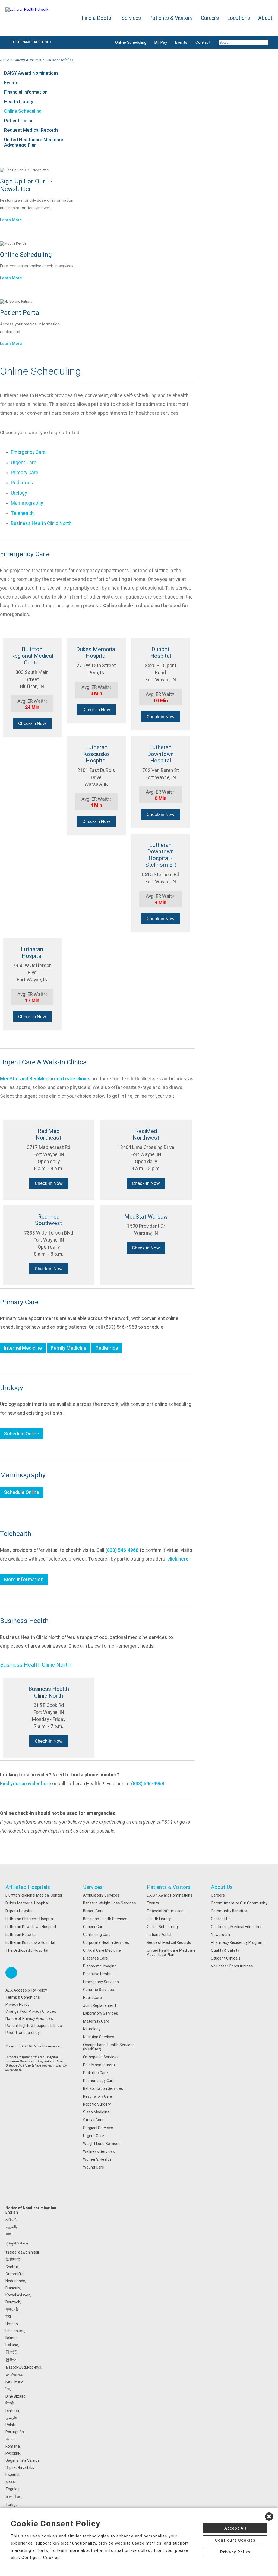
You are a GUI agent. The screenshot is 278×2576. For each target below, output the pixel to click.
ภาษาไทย (13, 2497)
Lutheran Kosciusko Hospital (30, 1942)
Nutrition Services (99, 2037)
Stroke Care (93, 2120)
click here (178, 1559)
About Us (222, 1887)
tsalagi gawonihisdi (22, 2252)
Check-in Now (32, 723)
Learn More (11, 220)
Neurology (92, 2029)
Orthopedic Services (101, 2057)
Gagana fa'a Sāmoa (23, 2460)
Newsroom (220, 1935)
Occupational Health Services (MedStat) (109, 2047)
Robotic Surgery (97, 2104)
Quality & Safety (225, 1950)
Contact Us (221, 1919)
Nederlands (15, 2281)
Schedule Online (22, 1434)
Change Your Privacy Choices (31, 2011)
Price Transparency (23, 2033)
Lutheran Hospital (21, 1935)
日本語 (11, 2352)
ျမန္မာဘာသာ (16, 2243)
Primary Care (25, 473)
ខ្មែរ (8, 2389)
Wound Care (94, 2167)
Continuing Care (97, 1935)
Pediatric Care (95, 2073)
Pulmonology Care (99, 2081)
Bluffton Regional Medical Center (34, 1895)
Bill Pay (161, 42)
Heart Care (92, 1998)
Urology (19, 493)
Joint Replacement (100, 2005)
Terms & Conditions (23, 1997)
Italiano (12, 2345)
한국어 (11, 2360)
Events (181, 42)
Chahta (12, 2267)
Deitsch (12, 2411)
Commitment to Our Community (239, 1903)
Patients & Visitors (27, 60)
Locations (238, 18)
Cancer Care (94, 1927)
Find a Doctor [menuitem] (97, 18)
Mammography (27, 503)
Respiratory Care (98, 2096)
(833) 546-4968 (122, 1550)
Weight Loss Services (102, 2144)
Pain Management (99, 2065)
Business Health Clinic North (41, 523)
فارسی (11, 2418)
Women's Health (97, 2159)
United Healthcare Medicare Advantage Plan (34, 142)
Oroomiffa (15, 2274)
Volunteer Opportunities (232, 1966)
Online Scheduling (131, 42)
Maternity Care (96, 2021)
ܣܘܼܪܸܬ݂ (10, 2482)
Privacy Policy (17, 2004)
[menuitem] (244, 43)
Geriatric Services (99, 1990)
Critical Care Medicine (102, 1950)
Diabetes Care (95, 1958)
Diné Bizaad (15, 2396)
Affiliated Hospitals (28, 1887)
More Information (24, 1580)
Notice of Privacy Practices (29, 2018)
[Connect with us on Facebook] (11, 1973)
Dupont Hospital (19, 1911)
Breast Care (93, 1911)
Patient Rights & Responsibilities (34, 2026)
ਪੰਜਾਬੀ (10, 2439)
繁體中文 (13, 2259)
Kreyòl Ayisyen (18, 2295)
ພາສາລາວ (14, 2374)
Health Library (19, 102)
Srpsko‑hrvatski (19, 2467)
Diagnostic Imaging (100, 1966)
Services (93, 1887)
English (12, 2212)
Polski (11, 2425)
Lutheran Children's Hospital (30, 1919)
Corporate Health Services (106, 1942)
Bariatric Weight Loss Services (110, 1903)
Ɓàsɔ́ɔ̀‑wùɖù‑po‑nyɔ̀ (23, 2367)
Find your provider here (26, 1784)
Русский (13, 2453)
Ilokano (12, 2338)
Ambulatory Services (101, 1895)
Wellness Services (99, 2151)
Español (12, 2474)
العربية (11, 2227)
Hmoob (12, 2324)
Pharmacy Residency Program (237, 1942)
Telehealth (22, 513)
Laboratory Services (101, 2013)
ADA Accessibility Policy (26, 1990)
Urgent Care (24, 463)
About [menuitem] (265, 18)
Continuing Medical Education (237, 1927)
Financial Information (26, 92)
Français (13, 2288)
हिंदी (8, 2316)
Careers (218, 1895)
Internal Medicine (23, 1348)
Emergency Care (28, 452)
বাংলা (9, 2234)
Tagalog (12, 2489)
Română (13, 2446)
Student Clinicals (226, 1958)
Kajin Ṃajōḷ (15, 2381)
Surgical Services (98, 2128)
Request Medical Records (31, 130)
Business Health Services (105, 1919)
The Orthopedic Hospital (27, 1950)
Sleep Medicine (96, 2112)
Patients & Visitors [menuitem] (171, 18)
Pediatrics (22, 483)
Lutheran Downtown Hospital (31, 1927)
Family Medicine (69, 1348)
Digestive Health (97, 1974)
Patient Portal (19, 121)
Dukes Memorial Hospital (27, 1903)
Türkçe (12, 2505)
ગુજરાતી (12, 2309)
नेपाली (10, 2403)
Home (4, 60)
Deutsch (13, 2302)
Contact (203, 42)
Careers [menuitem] (210, 18)
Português (15, 2432)
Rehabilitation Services (103, 2088)
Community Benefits (229, 1911)
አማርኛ (11, 2219)
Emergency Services (101, 1982)
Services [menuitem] (131, 18)
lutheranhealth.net (31, 42)
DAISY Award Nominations (31, 73)
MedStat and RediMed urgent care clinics (45, 1079)
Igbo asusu (15, 2331)
